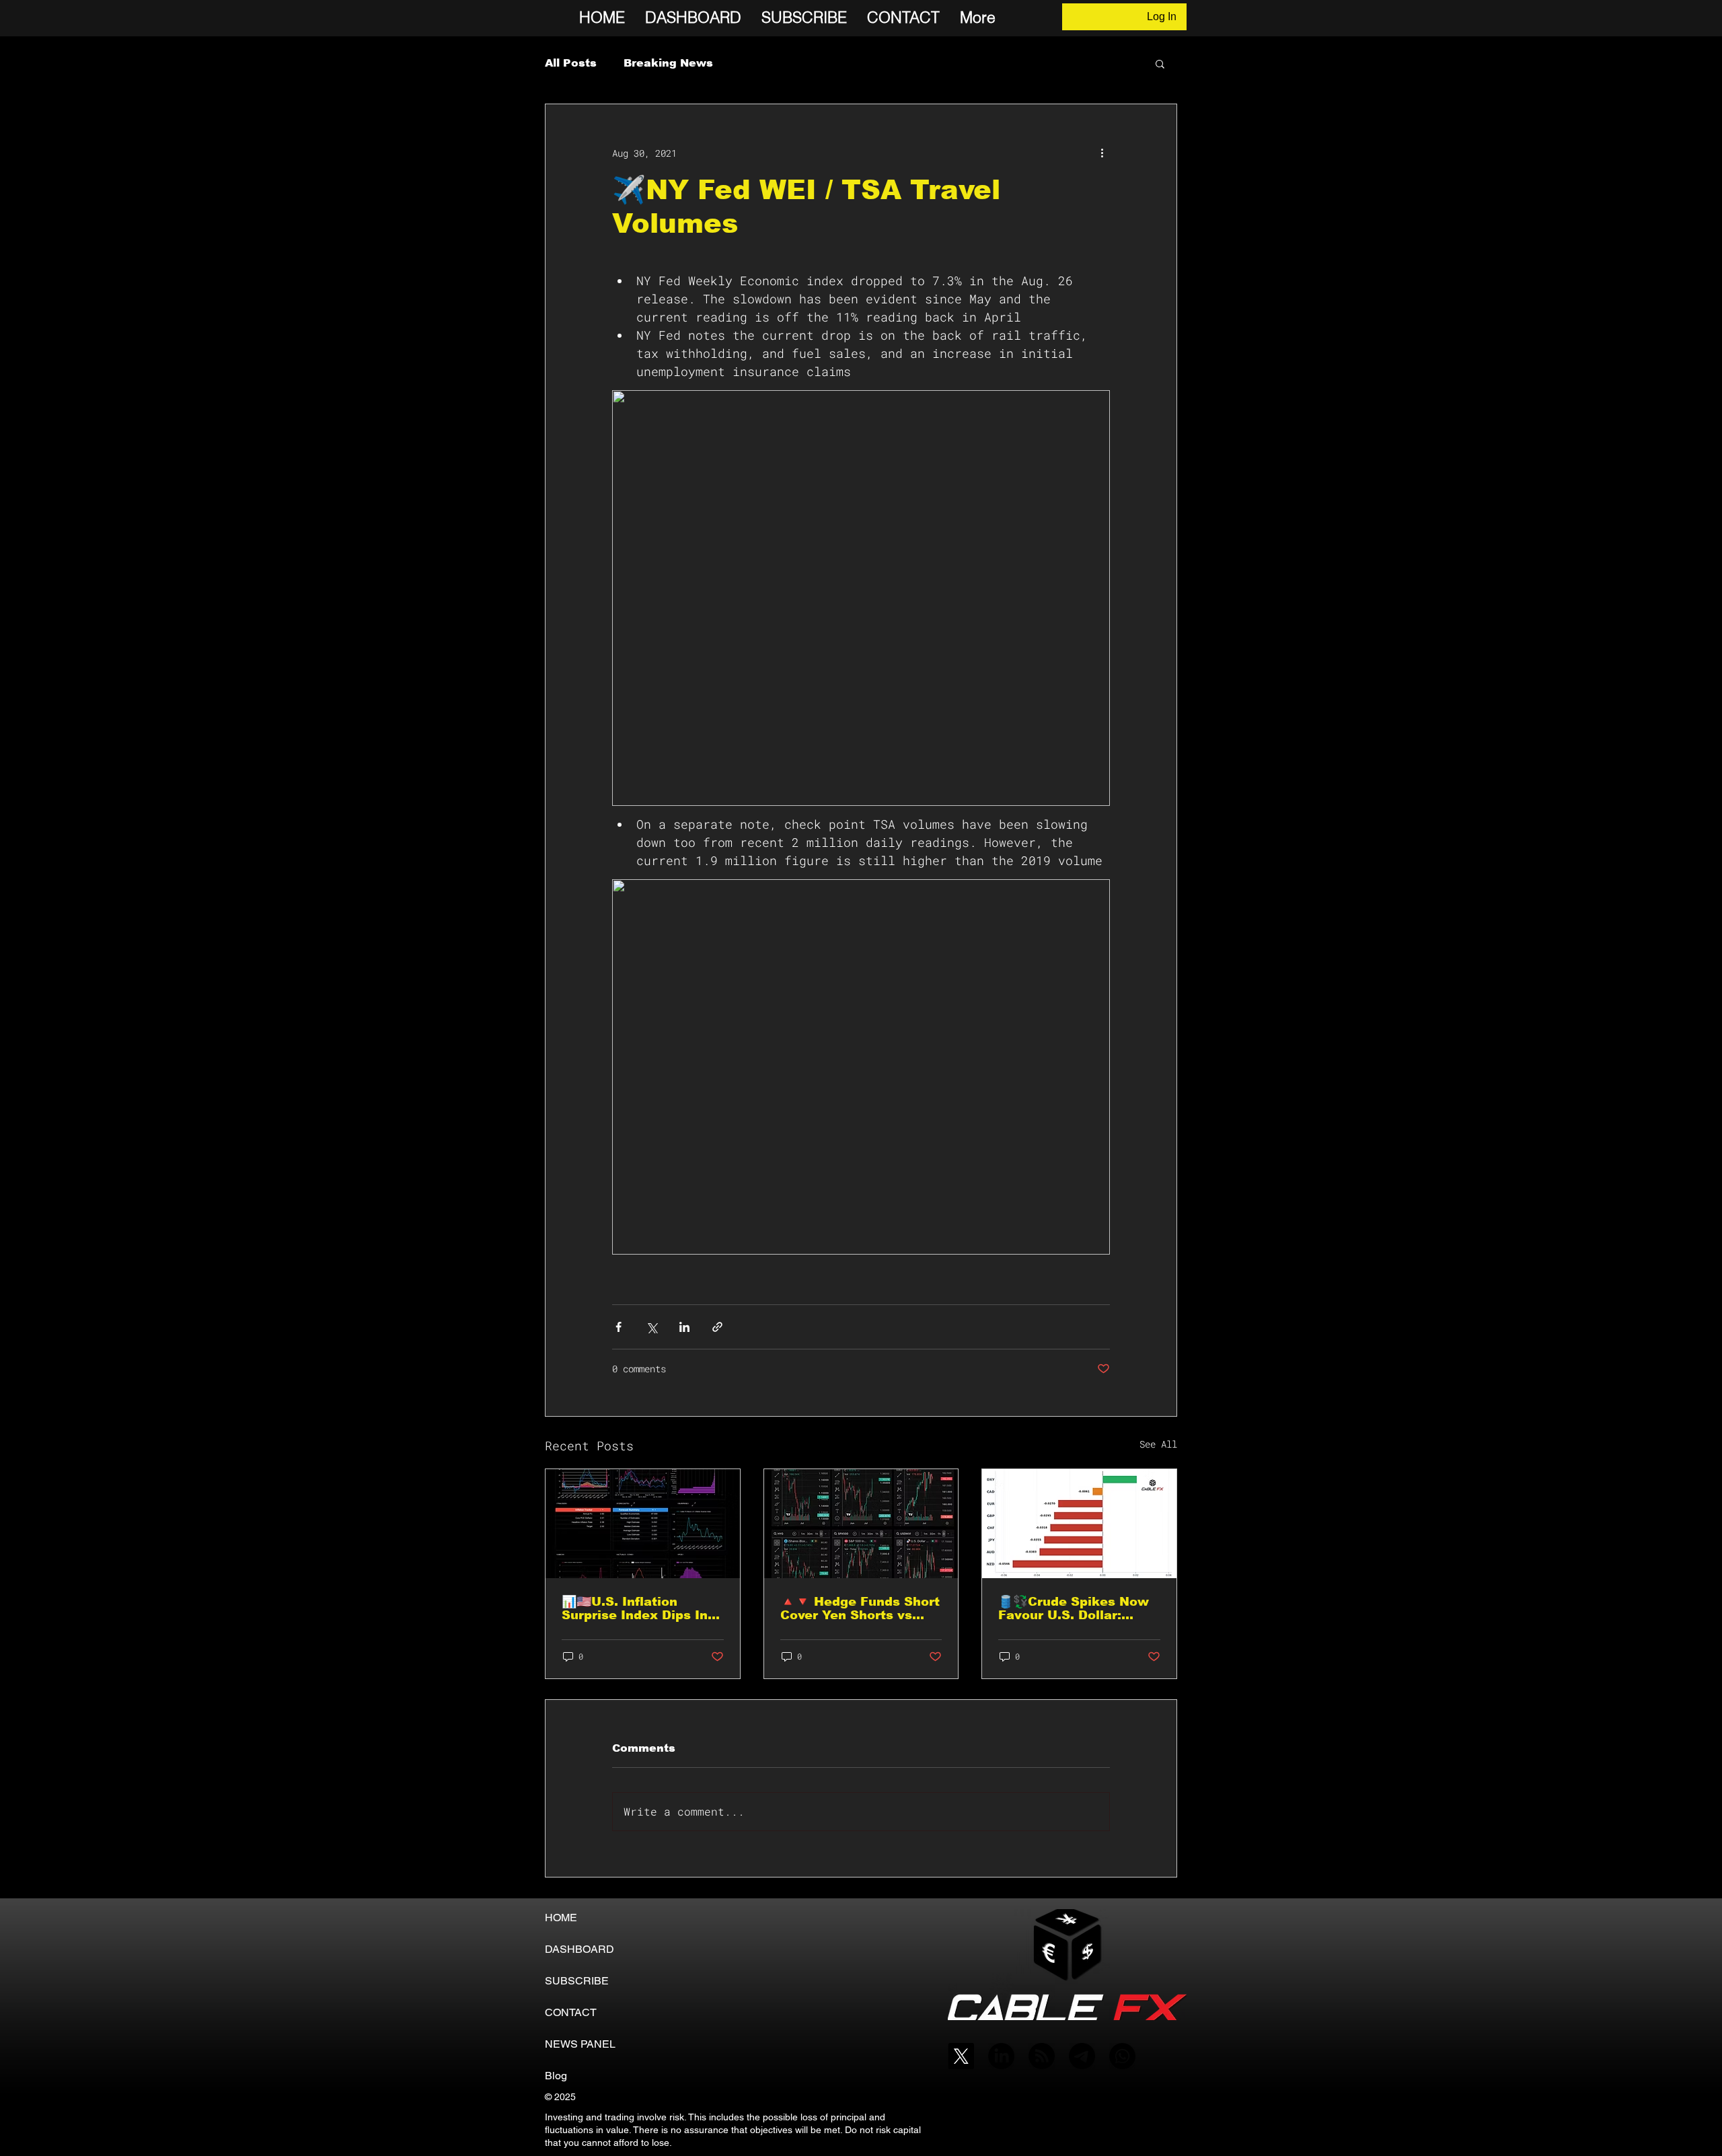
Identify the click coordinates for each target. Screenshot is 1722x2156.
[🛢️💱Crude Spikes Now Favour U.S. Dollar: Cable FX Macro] (1079, 1524)
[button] (1160, 63)
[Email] (1082, 2056)
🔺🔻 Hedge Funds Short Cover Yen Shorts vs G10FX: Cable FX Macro (860, 1608)
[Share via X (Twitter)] (651, 1327)
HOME (561, 1918)
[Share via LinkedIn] (684, 1327)
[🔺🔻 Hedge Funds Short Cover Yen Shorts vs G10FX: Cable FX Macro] (861, 1524)
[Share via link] (717, 1327)
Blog (556, 2076)
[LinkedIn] (1001, 2056)
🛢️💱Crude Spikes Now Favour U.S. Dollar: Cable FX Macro (1074, 1608)
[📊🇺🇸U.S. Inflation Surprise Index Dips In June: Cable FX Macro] (643, 1524)
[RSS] (1042, 2056)
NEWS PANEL (580, 2044)
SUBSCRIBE (577, 1981)
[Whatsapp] (1122, 2056)
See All (1158, 1444)
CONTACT (571, 2012)
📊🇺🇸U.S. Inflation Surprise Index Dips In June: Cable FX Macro (635, 1608)
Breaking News (668, 63)
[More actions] (1102, 153)
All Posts (571, 63)
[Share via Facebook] (619, 1327)
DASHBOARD (579, 1949)
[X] (961, 2056)
